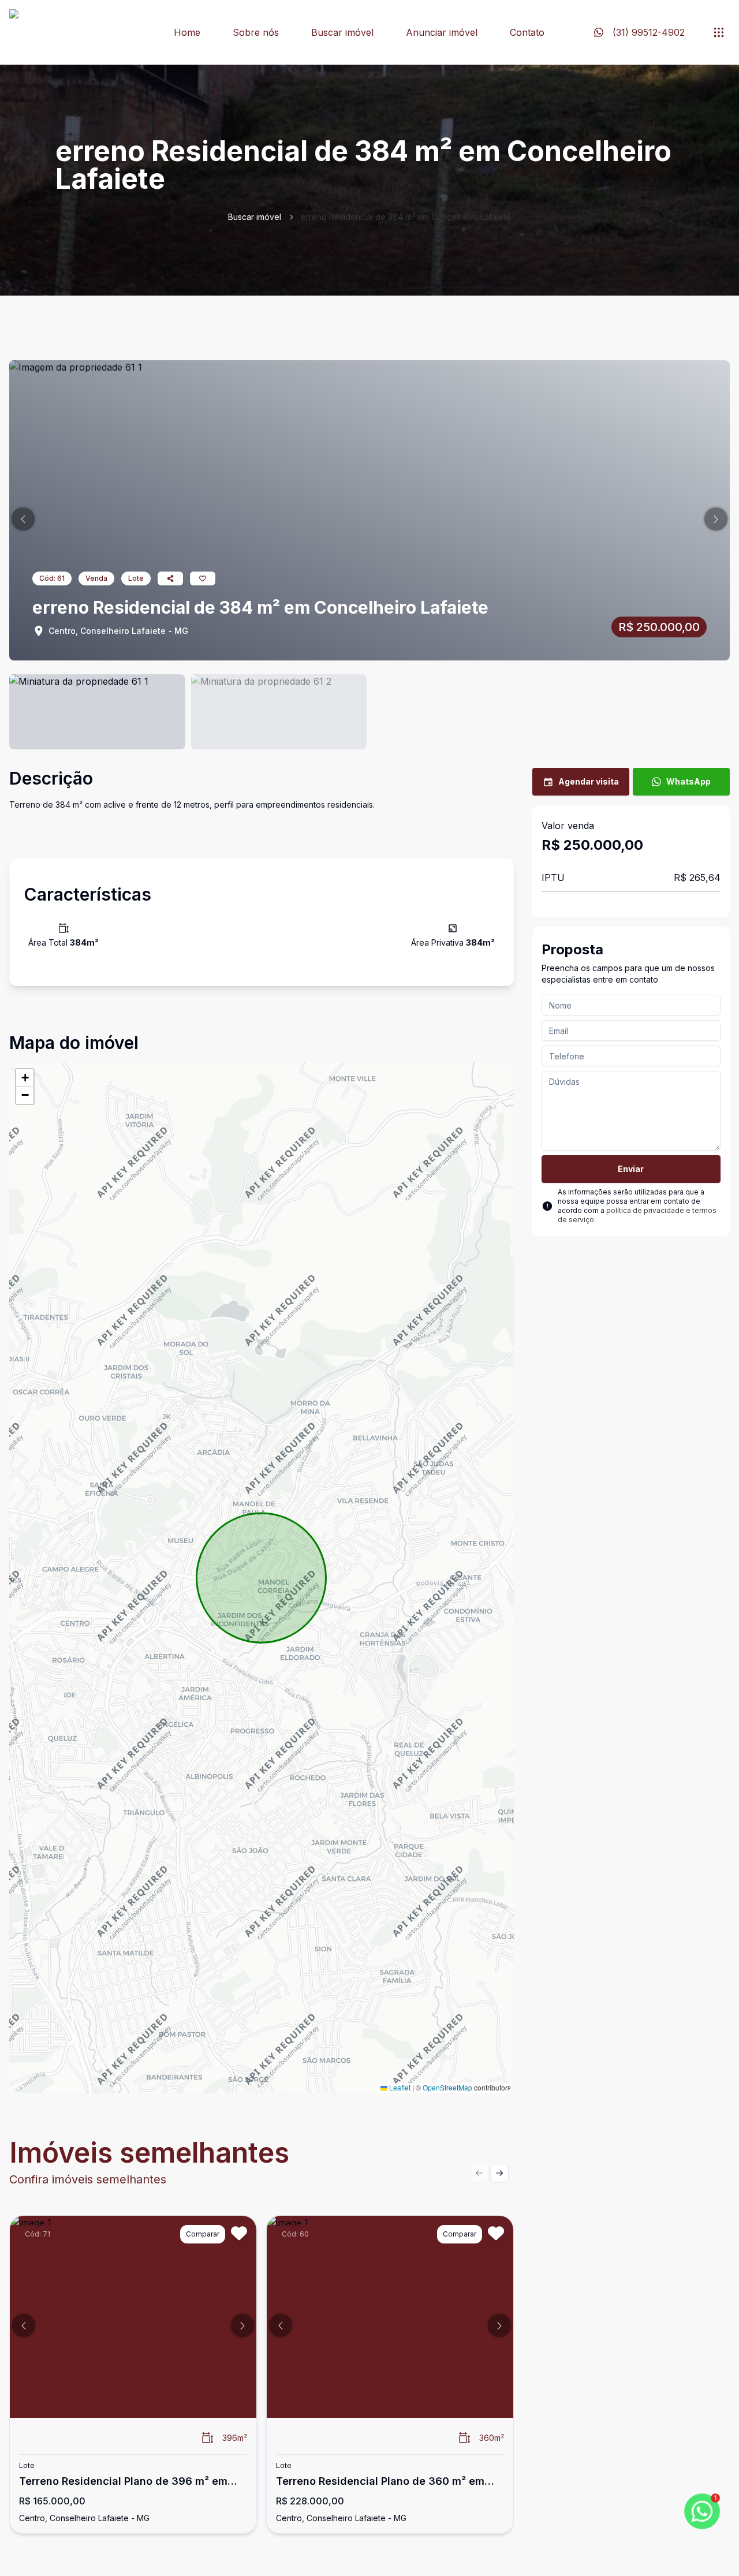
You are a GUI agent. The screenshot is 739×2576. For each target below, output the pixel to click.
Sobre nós (256, 32)
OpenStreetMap (447, 2087)
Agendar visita (589, 781)
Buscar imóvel (342, 32)
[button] (23, 519)
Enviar (631, 1169)
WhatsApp (688, 781)
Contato (527, 32)
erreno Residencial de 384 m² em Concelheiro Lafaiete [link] (406, 217)
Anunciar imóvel (442, 32)
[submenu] (719, 32)
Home (187, 32)
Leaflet (399, 2087)
